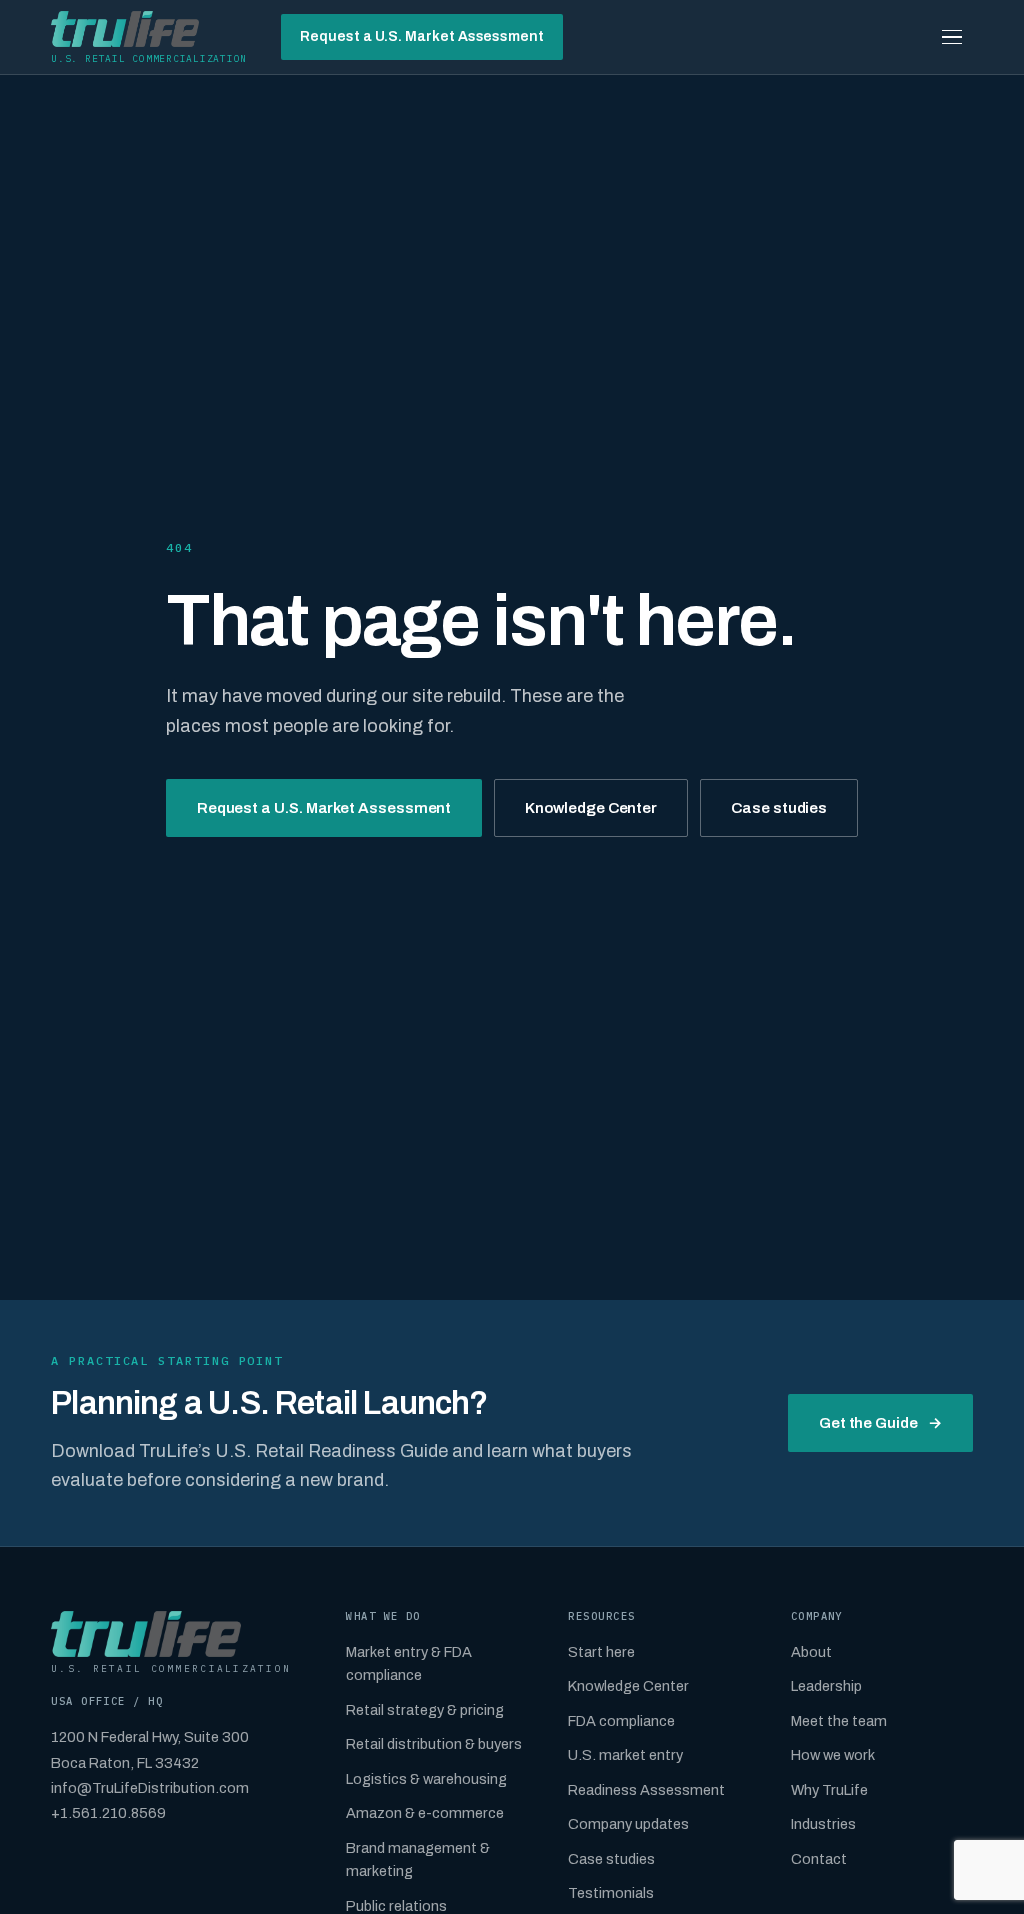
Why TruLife (829, 1790)
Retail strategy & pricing (425, 1710)
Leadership (826, 1686)
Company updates (628, 1824)
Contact (819, 1859)
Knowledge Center (591, 808)
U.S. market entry (625, 1755)
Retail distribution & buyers (434, 1744)
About (811, 1652)
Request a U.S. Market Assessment (422, 36)
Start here (601, 1652)
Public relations (396, 1906)
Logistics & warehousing (426, 1779)
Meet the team (839, 1721)
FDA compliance (621, 1721)
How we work (833, 1755)
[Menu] (952, 37)
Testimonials (611, 1893)
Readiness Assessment (646, 1790)
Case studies (779, 808)
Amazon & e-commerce (425, 1813)
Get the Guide (880, 1423)
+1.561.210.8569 (108, 1813)
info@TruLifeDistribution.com (150, 1788)
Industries (823, 1824)
